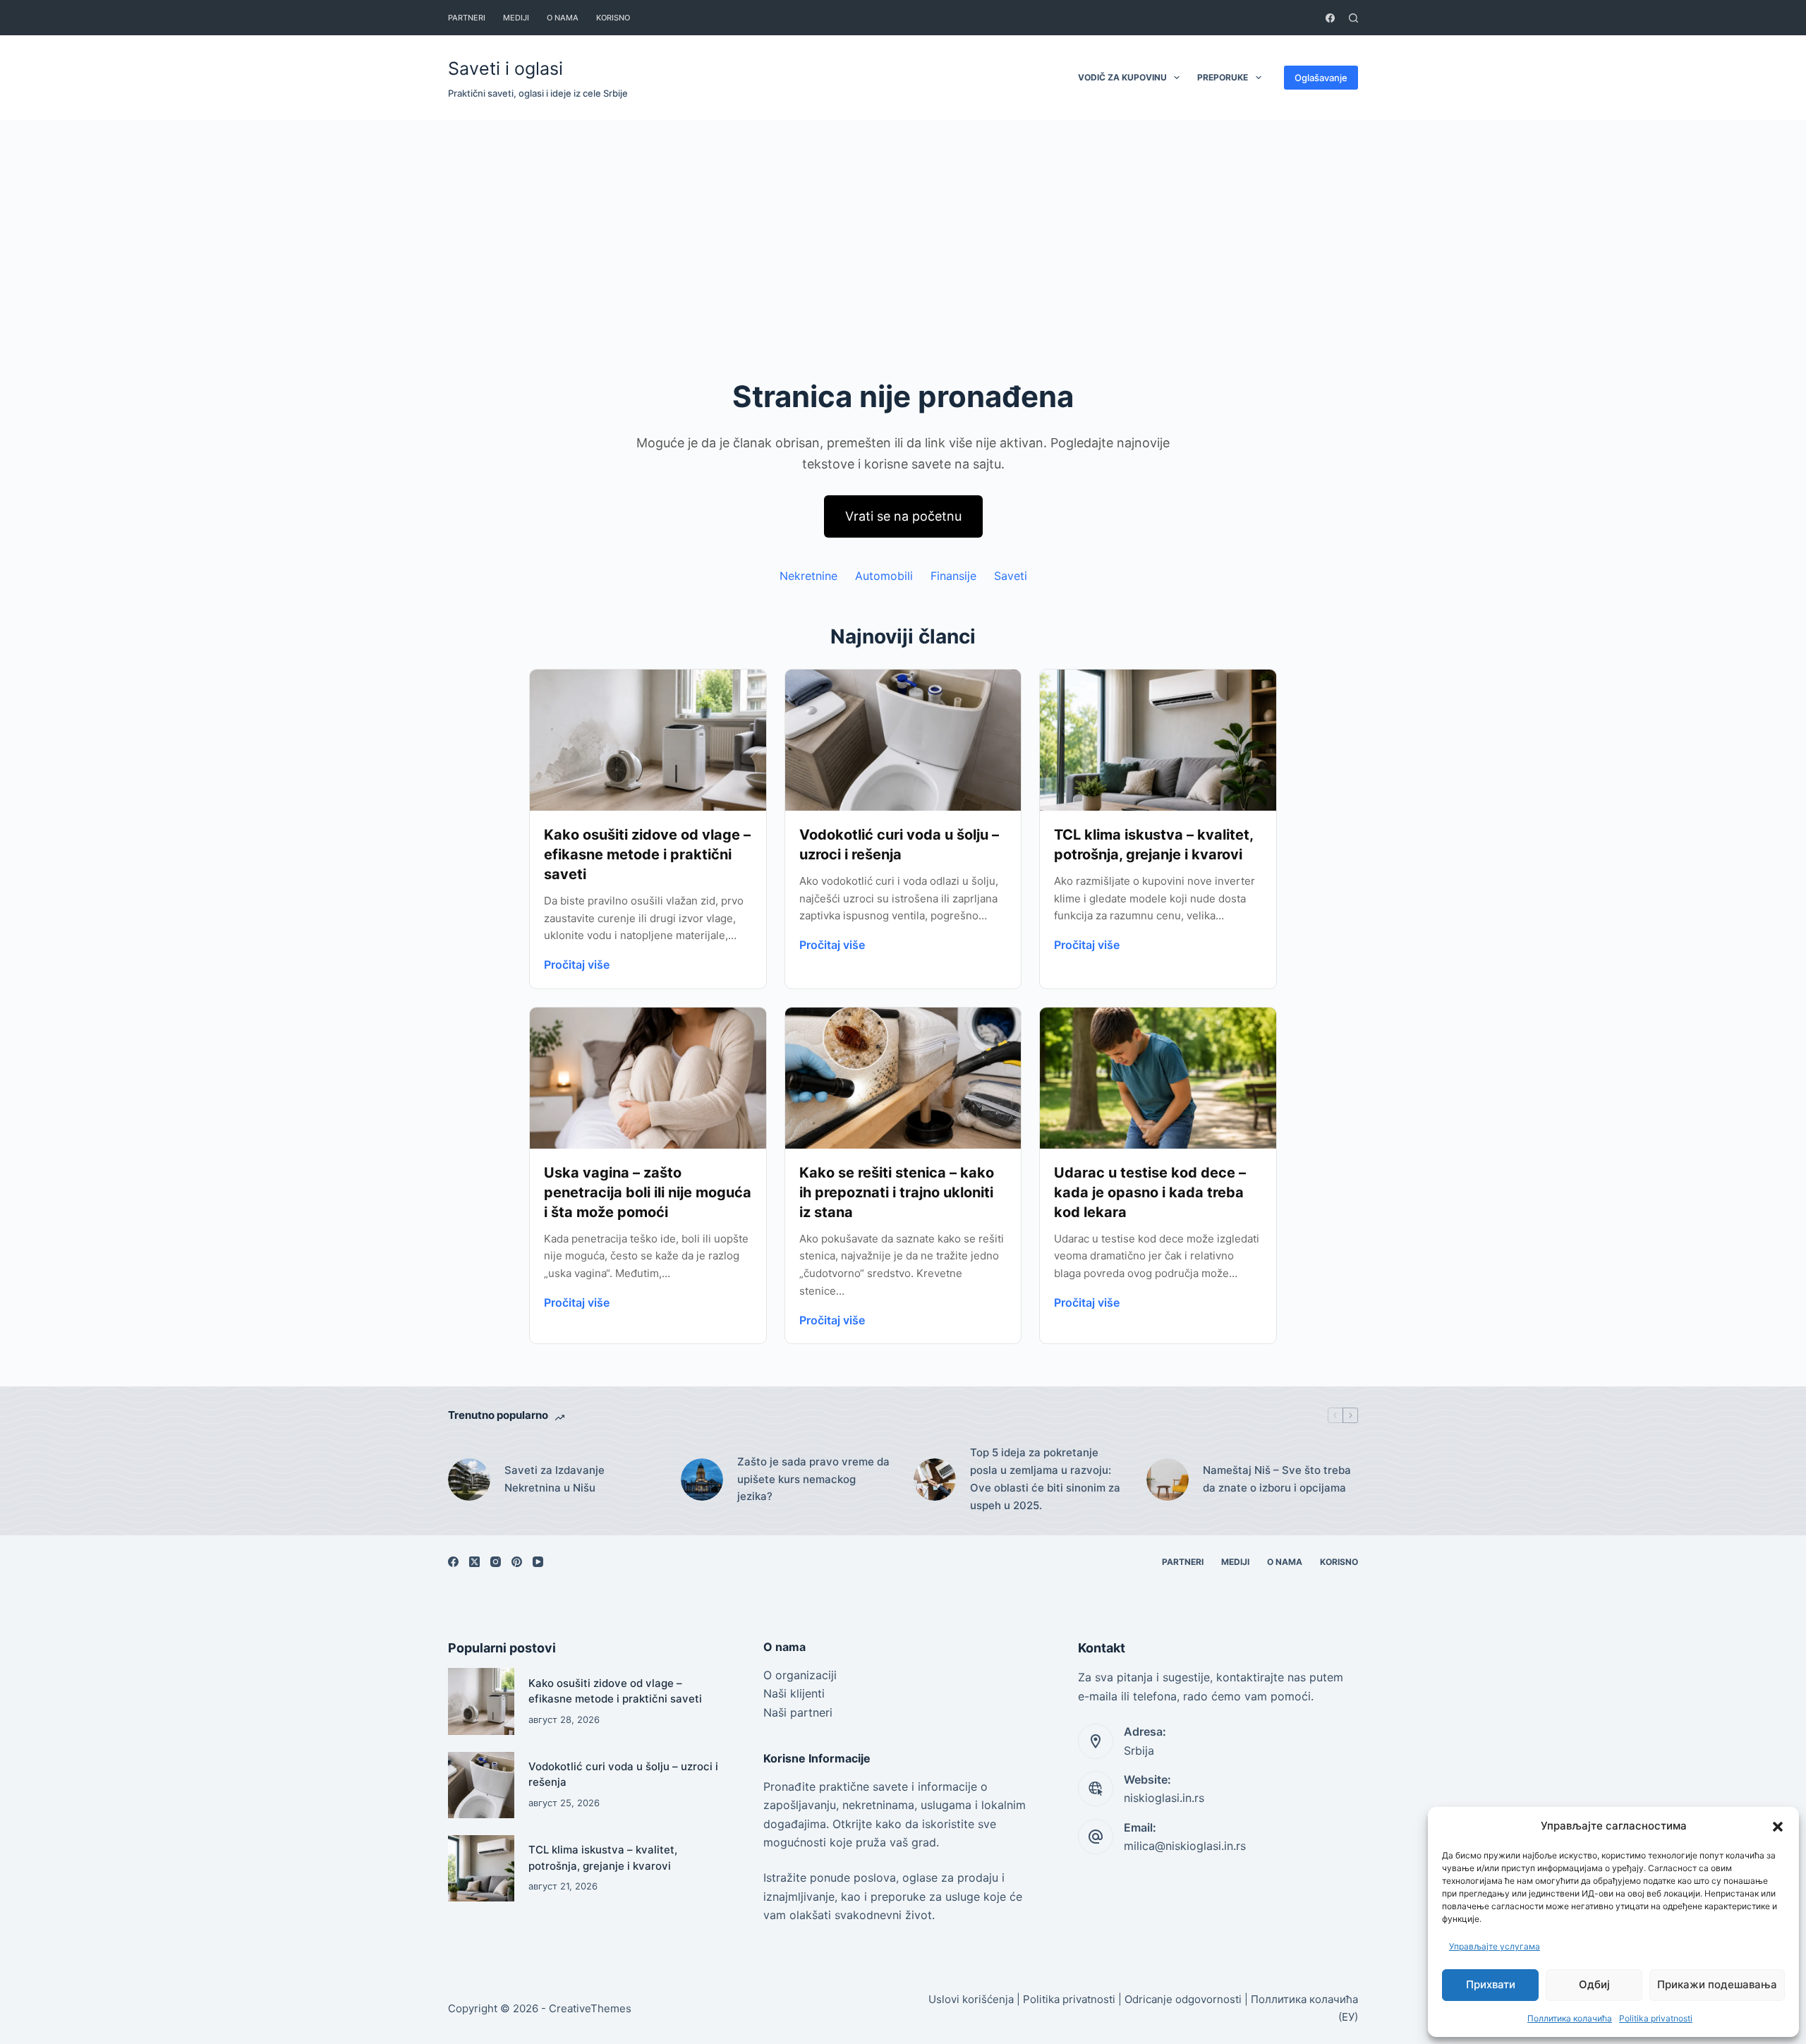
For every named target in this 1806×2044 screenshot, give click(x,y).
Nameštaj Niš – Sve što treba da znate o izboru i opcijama (1277, 1479)
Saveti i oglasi (505, 68)
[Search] (1353, 18)
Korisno (613, 18)
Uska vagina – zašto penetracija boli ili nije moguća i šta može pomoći (648, 1192)
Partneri (467, 18)
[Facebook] (1330, 18)
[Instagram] (496, 1562)
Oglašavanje (1321, 78)
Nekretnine (808, 576)
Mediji (516, 18)
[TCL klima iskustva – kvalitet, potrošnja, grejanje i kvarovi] (481, 1868)
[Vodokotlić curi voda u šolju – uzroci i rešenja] (481, 1785)
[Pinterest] (517, 1562)
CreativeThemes (590, 2008)
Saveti (1011, 576)
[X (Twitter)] (474, 1562)
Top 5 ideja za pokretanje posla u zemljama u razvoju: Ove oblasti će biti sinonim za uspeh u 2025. (1045, 1478)
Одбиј (1594, 1984)
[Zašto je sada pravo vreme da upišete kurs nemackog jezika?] (702, 1480)
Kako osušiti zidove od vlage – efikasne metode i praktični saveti (647, 854)
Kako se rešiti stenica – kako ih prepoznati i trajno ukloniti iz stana (897, 1192)
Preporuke (1223, 77)
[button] (1778, 1827)
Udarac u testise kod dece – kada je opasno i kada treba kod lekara (1150, 1192)
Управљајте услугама (1495, 1946)
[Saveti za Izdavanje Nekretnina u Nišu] (469, 1480)
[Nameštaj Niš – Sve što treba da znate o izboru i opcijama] (1168, 1480)
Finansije (953, 576)
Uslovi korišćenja (971, 1999)
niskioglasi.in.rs (1164, 1798)
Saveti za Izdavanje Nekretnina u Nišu (554, 1479)
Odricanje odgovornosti (1183, 1999)
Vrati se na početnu (903, 516)
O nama (563, 18)
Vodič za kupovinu (1122, 77)
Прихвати (1491, 1984)
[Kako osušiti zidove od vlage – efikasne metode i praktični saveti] (481, 1701)
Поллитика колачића (1570, 2018)
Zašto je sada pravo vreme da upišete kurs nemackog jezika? (813, 1479)
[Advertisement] (903, 226)
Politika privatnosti (1656, 2018)
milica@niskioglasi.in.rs (1185, 1846)
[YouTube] (538, 1562)
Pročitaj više (577, 964)
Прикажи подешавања (1717, 1984)
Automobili (884, 576)
